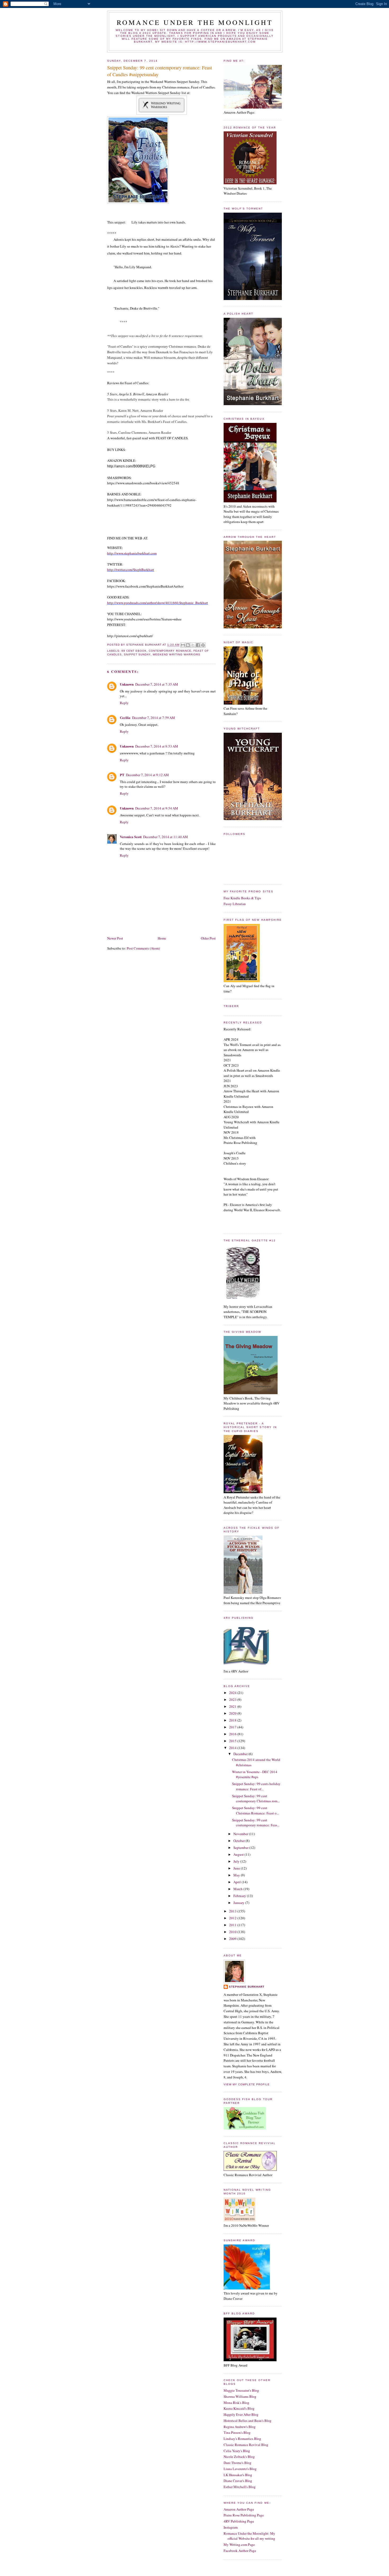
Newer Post (115, 938)
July (237, 1861)
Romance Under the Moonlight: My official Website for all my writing (249, 2536)
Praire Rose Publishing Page (244, 2515)
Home (162, 938)
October (239, 1841)
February (240, 1896)
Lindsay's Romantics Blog (242, 2439)
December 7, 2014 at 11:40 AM (166, 837)
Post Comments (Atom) (143, 948)
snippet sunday (137, 654)
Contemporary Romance (170, 651)
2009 (233, 1939)
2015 (233, 1741)
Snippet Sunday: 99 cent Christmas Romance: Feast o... (255, 1810)
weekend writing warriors (176, 654)
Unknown (127, 684)
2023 (233, 1700)
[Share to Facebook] (198, 645)
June (237, 1868)
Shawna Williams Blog (240, 2396)
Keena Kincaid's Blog (239, 2408)
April (238, 1882)
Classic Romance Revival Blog (246, 2445)
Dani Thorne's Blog (238, 2463)
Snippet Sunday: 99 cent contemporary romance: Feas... (256, 1823)
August (239, 1854)
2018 (233, 1720)
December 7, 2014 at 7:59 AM (153, 718)
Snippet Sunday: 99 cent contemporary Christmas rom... (256, 1799)
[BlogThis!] (188, 645)
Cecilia (125, 717)
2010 (233, 1932)
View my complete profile (247, 2084)
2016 (233, 1734)
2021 (233, 1706)
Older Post (208, 938)
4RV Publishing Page (239, 2521)
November (241, 1834)
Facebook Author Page (240, 2551)
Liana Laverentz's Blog (240, 2469)
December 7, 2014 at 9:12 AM (147, 775)
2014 (233, 1748)
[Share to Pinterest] (203, 645)
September (241, 1848)
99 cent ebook (134, 651)
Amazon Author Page (239, 2509)
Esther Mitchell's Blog (240, 2487)
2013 (233, 1911)
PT (122, 775)
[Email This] (183, 645)
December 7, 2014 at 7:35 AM (157, 684)
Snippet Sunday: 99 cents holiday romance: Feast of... (256, 1786)
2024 (233, 1693)
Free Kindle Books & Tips (242, 898)
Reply (124, 703)
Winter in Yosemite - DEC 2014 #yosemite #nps (255, 1774)
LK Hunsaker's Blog (238, 2475)
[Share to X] (193, 645)
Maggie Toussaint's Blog (241, 2390)
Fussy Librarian (235, 904)
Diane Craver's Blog (238, 2481)
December (241, 1754)
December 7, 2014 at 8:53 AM (157, 746)
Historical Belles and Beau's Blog (248, 2421)
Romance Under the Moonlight (195, 22)
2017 (233, 1727)
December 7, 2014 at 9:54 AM (157, 808)
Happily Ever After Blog (241, 2414)
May (237, 1875)
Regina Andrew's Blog (240, 2427)
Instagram (231, 2527)
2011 (233, 1925)
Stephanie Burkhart (247, 1987)
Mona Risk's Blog (236, 2403)
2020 (233, 1713)
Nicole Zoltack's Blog (239, 2457)
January (239, 1903)
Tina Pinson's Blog (237, 2432)
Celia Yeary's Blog (237, 2451)
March (238, 1889)
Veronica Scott (131, 837)
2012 (233, 1918)
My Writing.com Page (239, 2544)
